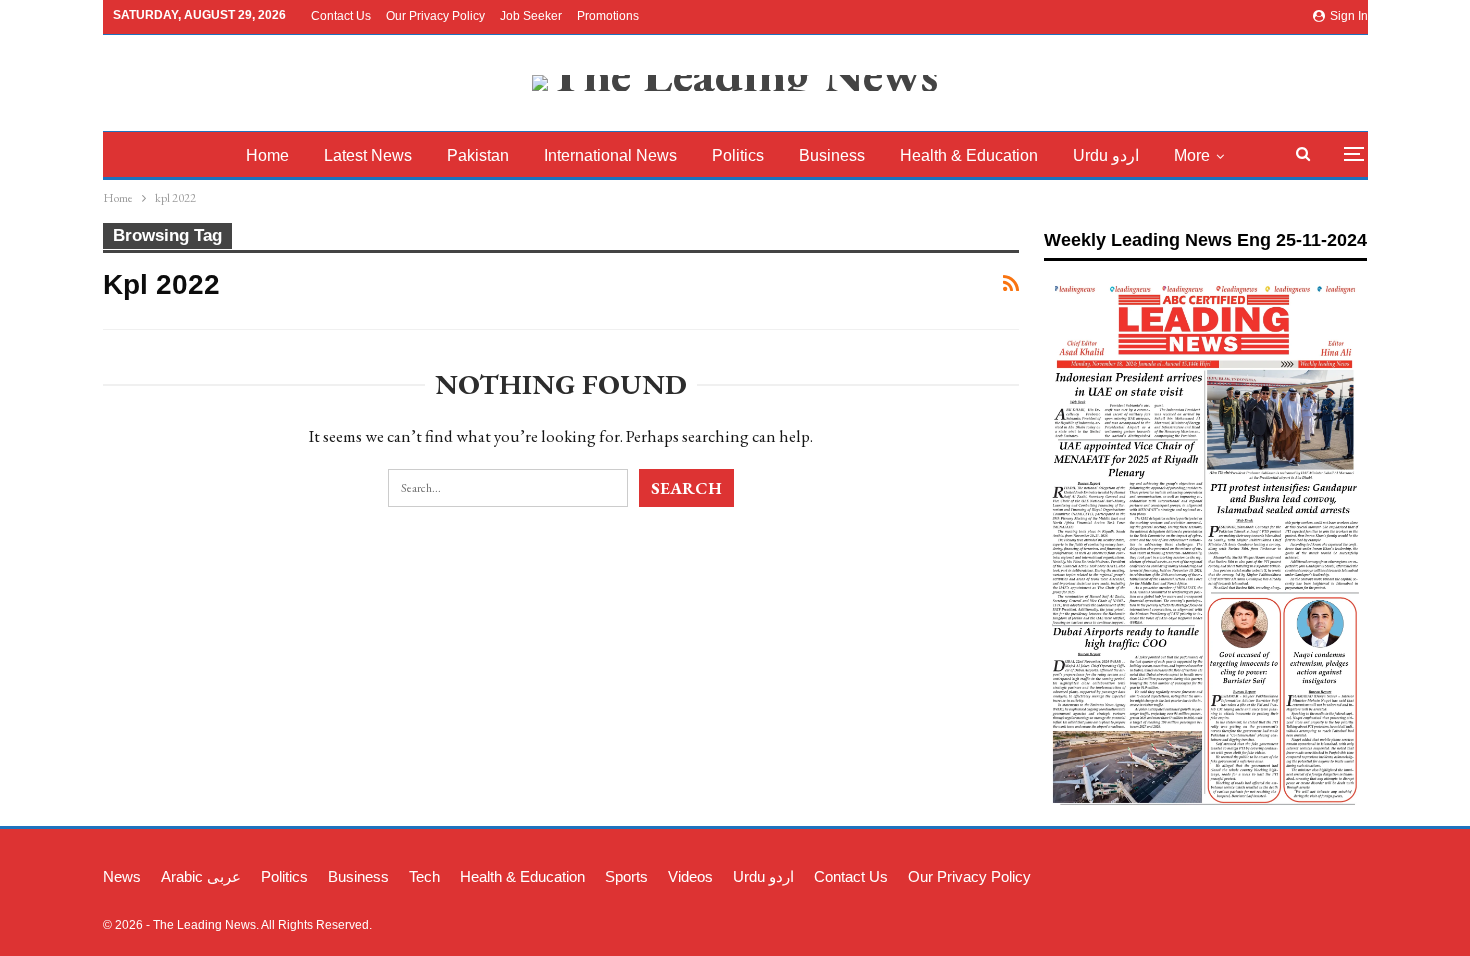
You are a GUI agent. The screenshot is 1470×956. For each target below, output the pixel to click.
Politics (738, 155)
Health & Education (969, 155)
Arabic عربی (201, 876)
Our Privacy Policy (435, 16)
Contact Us (341, 16)
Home (267, 155)
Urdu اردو (1106, 155)
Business (832, 155)
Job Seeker (531, 16)
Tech (424, 876)
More (1192, 155)
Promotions (608, 16)
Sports (626, 876)
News (122, 876)
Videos (690, 876)
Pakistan (478, 155)
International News (610, 155)
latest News (368, 155)
